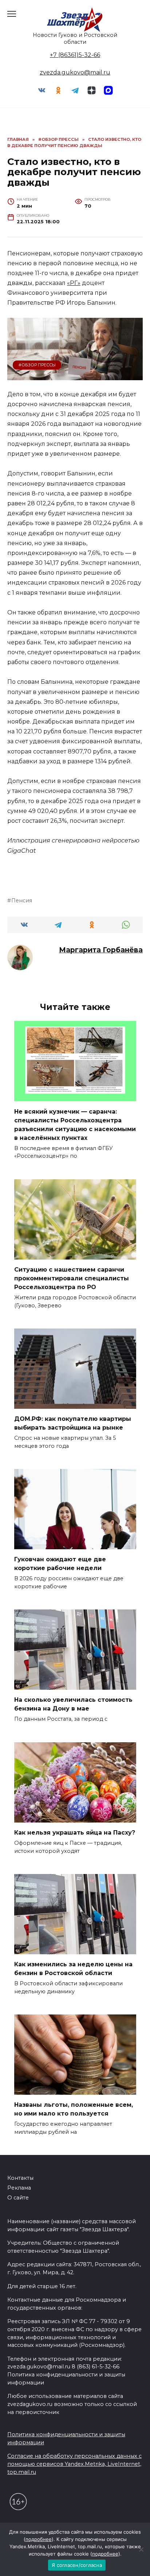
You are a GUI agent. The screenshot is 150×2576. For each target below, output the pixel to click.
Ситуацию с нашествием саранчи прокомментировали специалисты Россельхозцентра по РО (72, 1278)
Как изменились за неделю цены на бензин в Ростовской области (73, 1969)
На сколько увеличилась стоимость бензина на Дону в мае (73, 1704)
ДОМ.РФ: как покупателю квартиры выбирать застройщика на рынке (73, 1423)
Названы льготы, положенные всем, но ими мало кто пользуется (74, 2109)
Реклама (19, 2188)
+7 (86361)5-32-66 (75, 55)
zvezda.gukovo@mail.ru (75, 72)
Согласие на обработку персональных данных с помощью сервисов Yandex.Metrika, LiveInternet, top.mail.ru (74, 2464)
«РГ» (74, 283)
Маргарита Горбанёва (101, 950)
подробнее (39, 2539)
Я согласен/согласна (77, 2565)
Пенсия (22, 901)
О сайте (18, 2198)
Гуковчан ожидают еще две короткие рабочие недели (60, 1564)
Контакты (20, 2178)
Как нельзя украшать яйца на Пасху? (75, 1833)
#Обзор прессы (37, 365)
